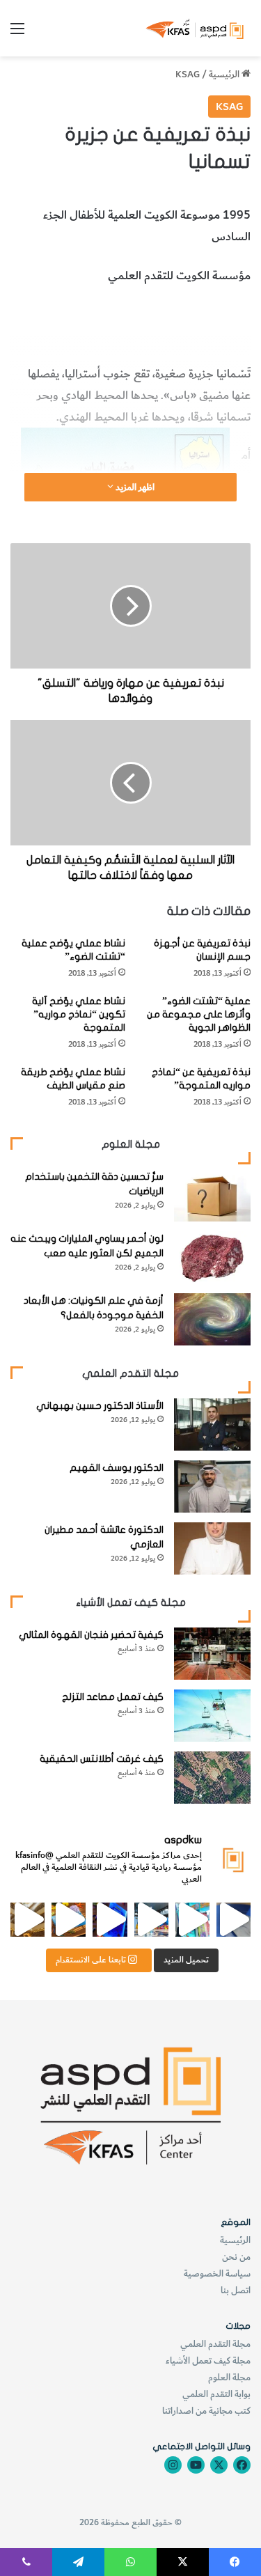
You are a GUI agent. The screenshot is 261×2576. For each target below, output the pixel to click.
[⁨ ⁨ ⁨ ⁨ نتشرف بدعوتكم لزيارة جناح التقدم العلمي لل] (151, 1920)
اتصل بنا (236, 2290)
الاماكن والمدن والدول (135, 314)
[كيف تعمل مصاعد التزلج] (212, 1716)
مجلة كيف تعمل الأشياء (208, 2360)
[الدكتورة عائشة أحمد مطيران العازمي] (212, 1548)
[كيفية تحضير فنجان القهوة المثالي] (212, 1654)
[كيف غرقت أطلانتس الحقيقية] (212, 1778)
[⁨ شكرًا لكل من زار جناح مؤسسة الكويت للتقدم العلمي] (234, 1920)
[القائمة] (17, 34)
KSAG (188, 74)
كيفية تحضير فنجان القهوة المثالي (91, 1635)
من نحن (236, 2257)
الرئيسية (225, 74)
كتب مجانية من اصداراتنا (206, 2411)
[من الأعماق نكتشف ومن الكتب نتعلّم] (110, 1920)
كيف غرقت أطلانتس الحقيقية (102, 1759)
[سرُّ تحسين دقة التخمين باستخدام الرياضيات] (212, 1195)
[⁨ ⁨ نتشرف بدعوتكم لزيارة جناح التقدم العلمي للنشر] (69, 1920)
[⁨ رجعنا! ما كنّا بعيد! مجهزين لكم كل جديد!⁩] (27, 1920)
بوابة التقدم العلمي (216, 2394)
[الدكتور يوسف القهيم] (212, 1486)
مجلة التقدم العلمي (215, 2344)
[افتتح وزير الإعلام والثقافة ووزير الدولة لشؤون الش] (192, 1920)
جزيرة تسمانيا (220, 314)
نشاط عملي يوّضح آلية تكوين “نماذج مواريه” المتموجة (79, 1014)
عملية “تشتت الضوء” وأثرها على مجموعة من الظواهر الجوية (199, 1014)
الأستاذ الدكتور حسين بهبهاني (100, 1406)
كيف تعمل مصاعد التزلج (113, 1697)
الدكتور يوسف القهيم (117, 1468)
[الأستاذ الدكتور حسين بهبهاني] (212, 1424)
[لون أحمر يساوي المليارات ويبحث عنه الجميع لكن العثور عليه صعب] (212, 1257)
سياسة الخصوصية (217, 2273)
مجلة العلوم (229, 2377)
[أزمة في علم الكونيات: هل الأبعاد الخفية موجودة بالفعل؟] (212, 1319)
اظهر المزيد (134, 487)
